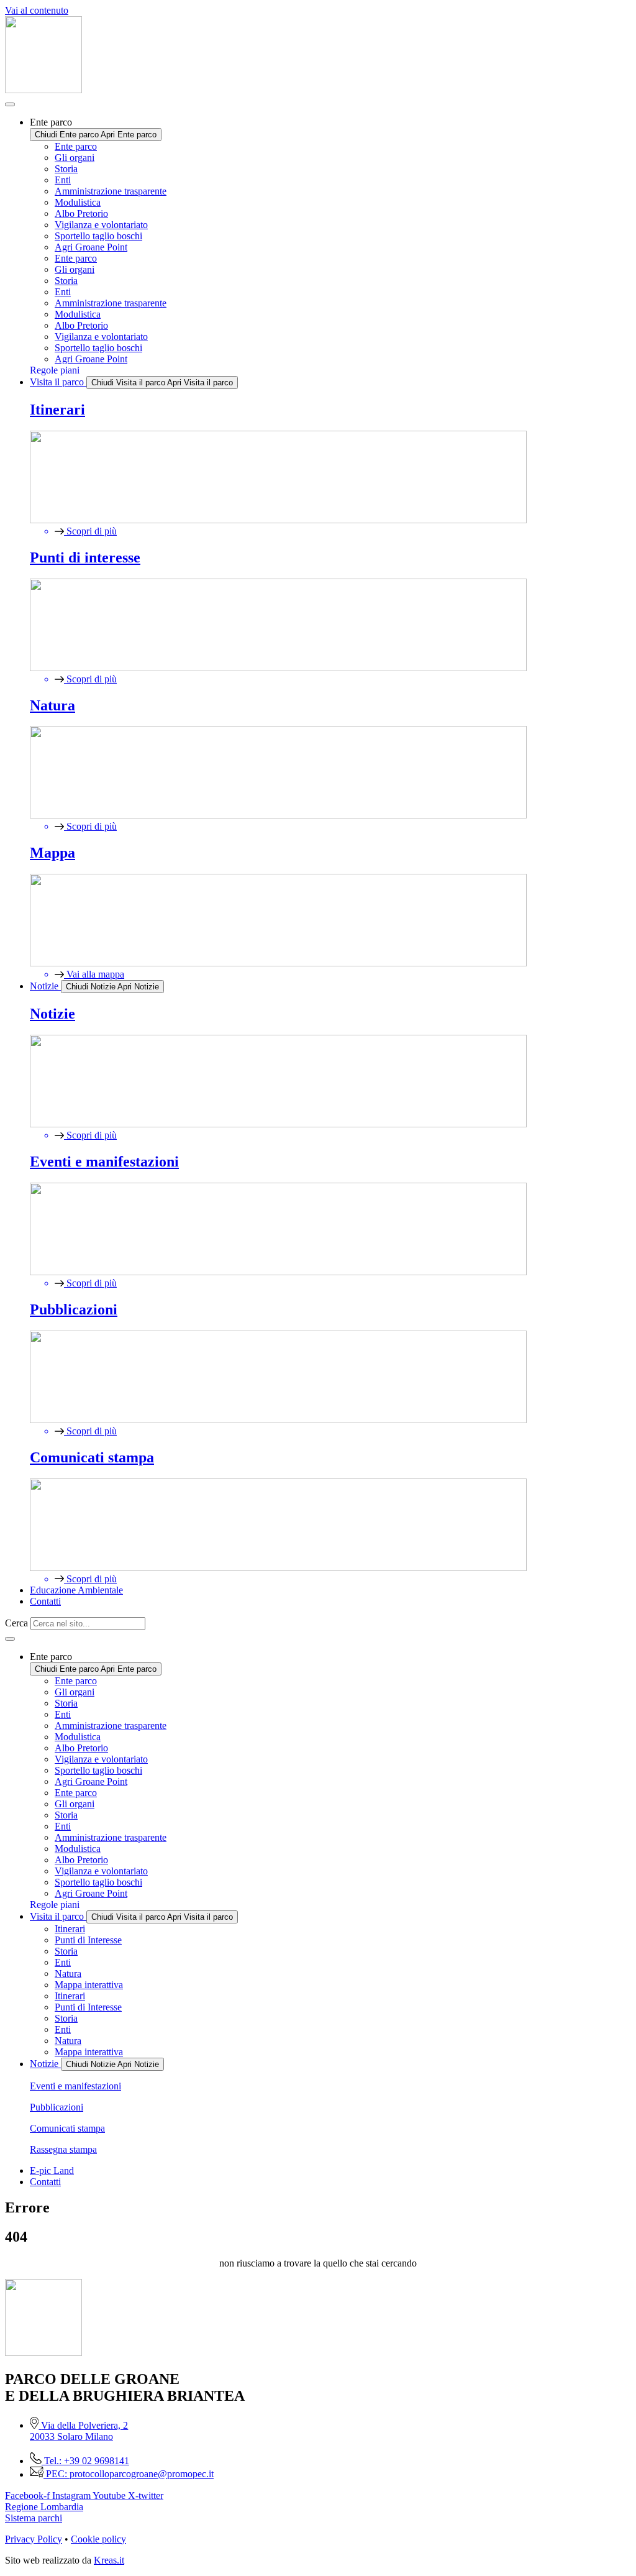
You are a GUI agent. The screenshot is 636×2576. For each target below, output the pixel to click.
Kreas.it (109, 2560)
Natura (68, 1973)
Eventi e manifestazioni (75, 2086)
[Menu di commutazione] (10, 104)
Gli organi (75, 158)
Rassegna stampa (63, 2149)
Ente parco (76, 146)
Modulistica (78, 202)
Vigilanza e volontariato (101, 225)
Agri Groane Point (91, 247)
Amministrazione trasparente (111, 191)
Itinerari (70, 1929)
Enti (63, 180)
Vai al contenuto (37, 10)
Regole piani (55, 370)
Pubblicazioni (57, 2107)
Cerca (16, 1623)
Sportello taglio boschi (98, 236)
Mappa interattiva (89, 1985)
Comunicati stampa (67, 2128)
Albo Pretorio (81, 213)
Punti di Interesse (88, 1940)
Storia (66, 169)
